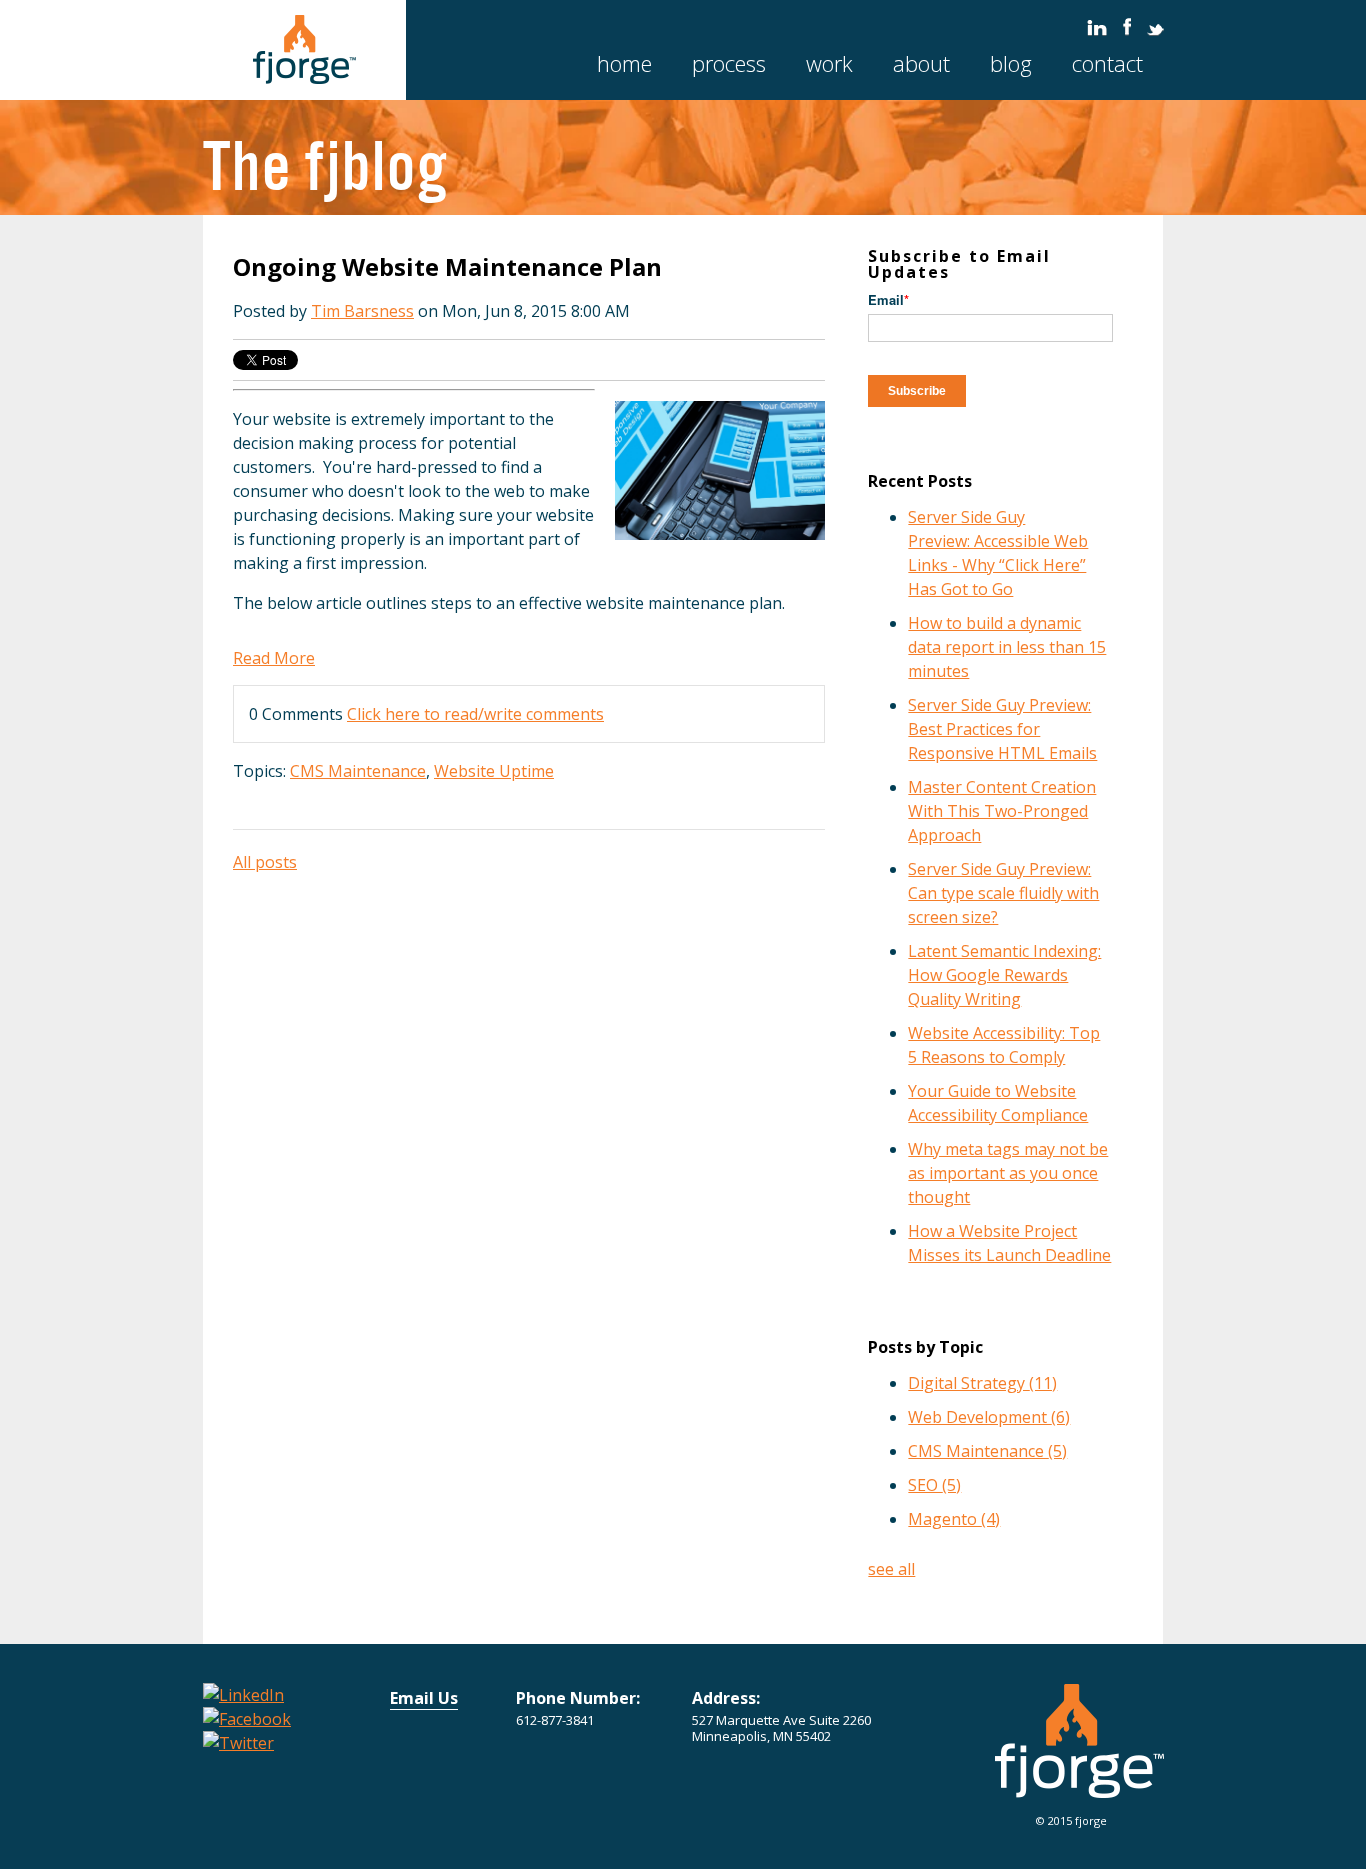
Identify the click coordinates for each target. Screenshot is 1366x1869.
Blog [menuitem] (1011, 63)
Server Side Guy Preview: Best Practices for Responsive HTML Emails (1002, 729)
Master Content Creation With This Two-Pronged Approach (1002, 811)
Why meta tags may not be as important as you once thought (1008, 1173)
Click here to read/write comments (475, 714)
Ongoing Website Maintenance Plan (447, 266)
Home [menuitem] (624, 63)
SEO (934, 1485)
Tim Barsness (362, 311)
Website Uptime (494, 771)
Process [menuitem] (729, 63)
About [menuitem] (921, 63)
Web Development (989, 1417)
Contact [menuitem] (1107, 63)
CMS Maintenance (358, 771)
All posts (265, 862)
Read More (274, 658)
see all (891, 1569)
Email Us (424, 1698)
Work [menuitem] (829, 63)
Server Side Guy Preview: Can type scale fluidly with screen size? (1003, 893)
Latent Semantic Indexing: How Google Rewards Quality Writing (1004, 975)
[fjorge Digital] (1079, 1786)
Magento (954, 1519)
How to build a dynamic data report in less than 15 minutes (1007, 647)
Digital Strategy (982, 1383)
